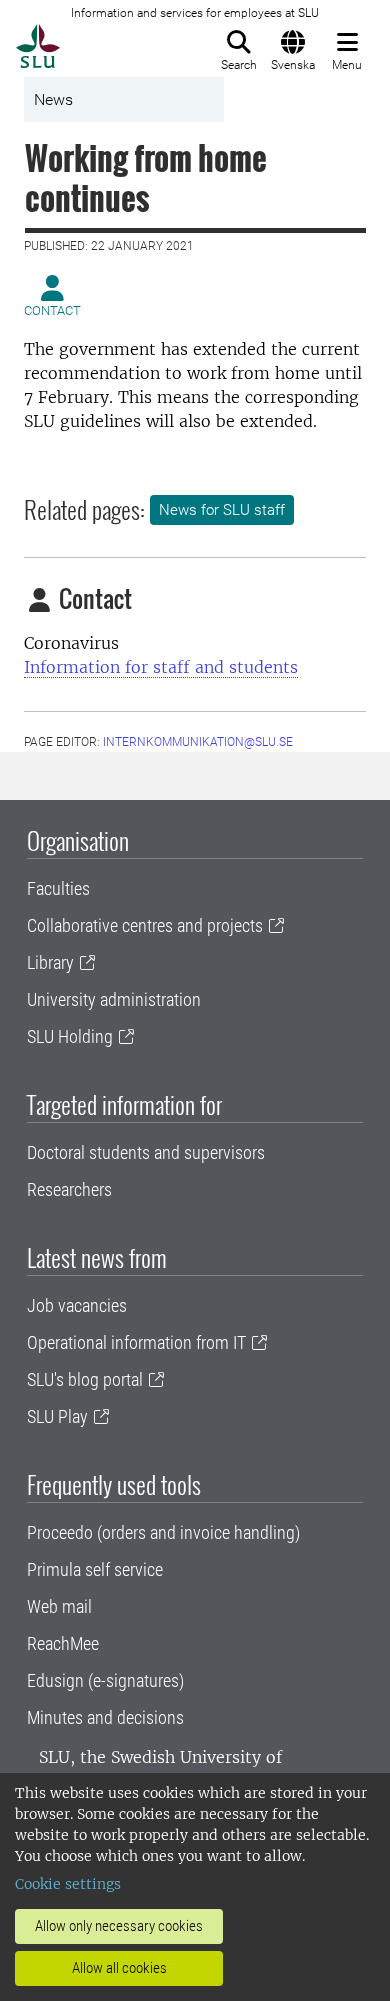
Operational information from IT (136, 1342)
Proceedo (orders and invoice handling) (163, 1532)
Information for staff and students (161, 667)
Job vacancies (77, 1305)
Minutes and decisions (105, 1717)
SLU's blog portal (85, 1379)
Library (50, 962)
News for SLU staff (222, 510)
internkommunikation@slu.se (198, 742)
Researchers (69, 1189)
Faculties (58, 888)
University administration (114, 999)
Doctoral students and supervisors (146, 1152)
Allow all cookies (119, 1968)
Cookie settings (68, 1884)
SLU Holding (70, 1036)
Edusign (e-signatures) (105, 1680)
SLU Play (57, 1416)
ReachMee (63, 1643)
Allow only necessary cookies (119, 1926)
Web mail (59, 1606)
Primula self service (95, 1569)
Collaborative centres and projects (145, 925)
